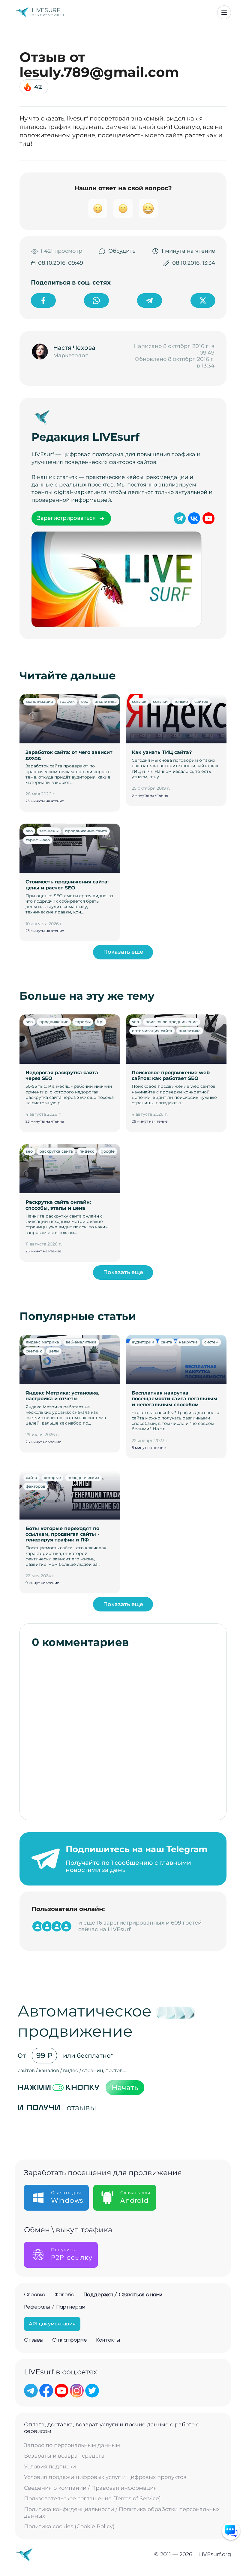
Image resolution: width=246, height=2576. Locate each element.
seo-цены (49, 831)
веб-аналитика (81, 1342)
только (181, 701)
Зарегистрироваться (66, 518)
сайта (166, 1342)
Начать (125, 2088)
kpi (100, 1022)
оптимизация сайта (152, 1031)
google (108, 1151)
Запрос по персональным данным (72, 2445)
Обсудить (122, 251)
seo (85, 701)
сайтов (201, 701)
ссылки (160, 701)
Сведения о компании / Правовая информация (90, 2488)
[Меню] (224, 12)
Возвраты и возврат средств (64, 2456)
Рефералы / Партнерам (55, 2307)
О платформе (70, 2340)
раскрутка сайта (56, 1151)
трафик (67, 701)
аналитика (106, 701)
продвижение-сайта (86, 831)
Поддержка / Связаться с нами (123, 2295)
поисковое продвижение (172, 1022)
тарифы (83, 1022)
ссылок (139, 701)
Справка (35, 2295)
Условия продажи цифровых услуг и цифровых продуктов (105, 2477)
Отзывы (34, 2340)
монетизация (39, 701)
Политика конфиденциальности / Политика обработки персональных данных (122, 2513)
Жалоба (64, 2295)
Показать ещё (123, 952)
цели (54, 1351)
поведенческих (83, 1477)
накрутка (188, 1342)
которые (52, 1477)
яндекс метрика (42, 1342)
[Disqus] (123, 1731)
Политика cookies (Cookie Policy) (69, 2527)
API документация (52, 2324)
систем (211, 1342)
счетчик (34, 1351)
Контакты (108, 2340)
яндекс (87, 1151)
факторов (36, 1486)
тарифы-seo (38, 840)
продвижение (54, 1022)
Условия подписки (50, 2467)
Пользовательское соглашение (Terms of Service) (92, 2499)
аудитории (143, 1342)
